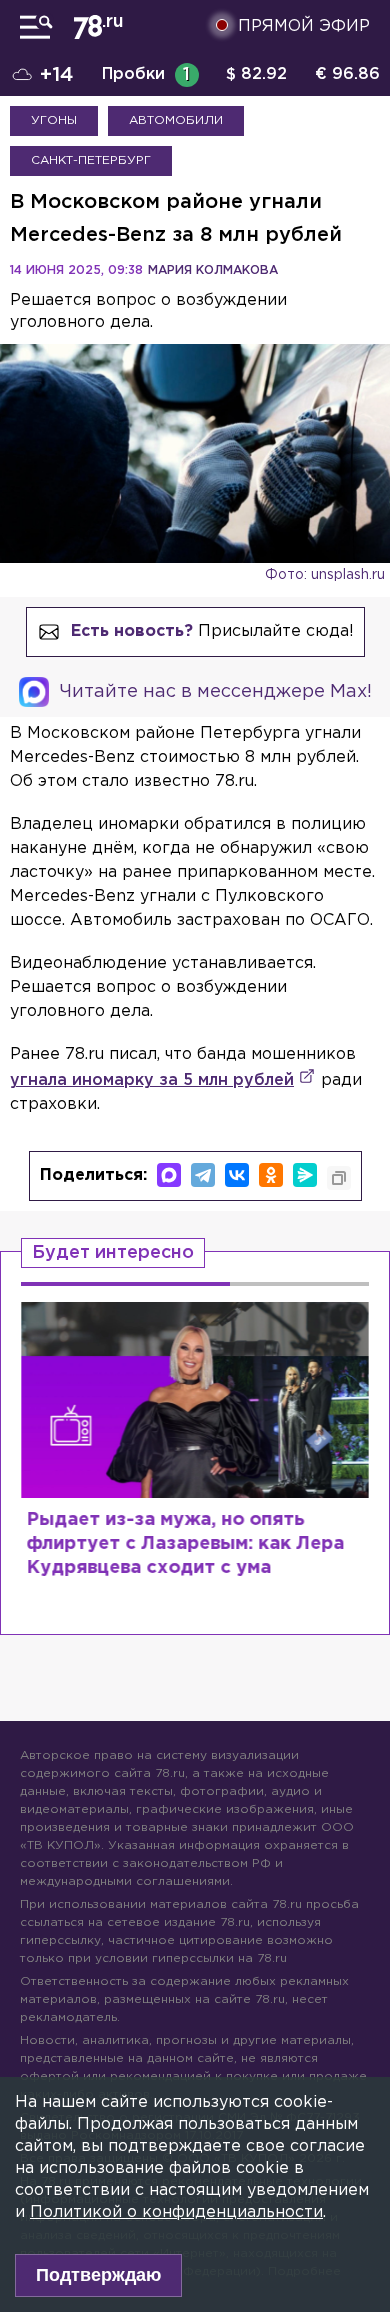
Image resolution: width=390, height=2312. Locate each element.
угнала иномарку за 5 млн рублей (152, 1080)
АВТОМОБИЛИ (176, 120)
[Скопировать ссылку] (339, 1178)
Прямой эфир (304, 26)
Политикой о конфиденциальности (176, 2212)
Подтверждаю (98, 2275)
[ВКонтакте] (237, 1175)
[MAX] (169, 1175)
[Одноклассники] (271, 1175)
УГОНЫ (54, 120)
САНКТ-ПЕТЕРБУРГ (91, 160)
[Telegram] (203, 1175)
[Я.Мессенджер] (305, 1175)
